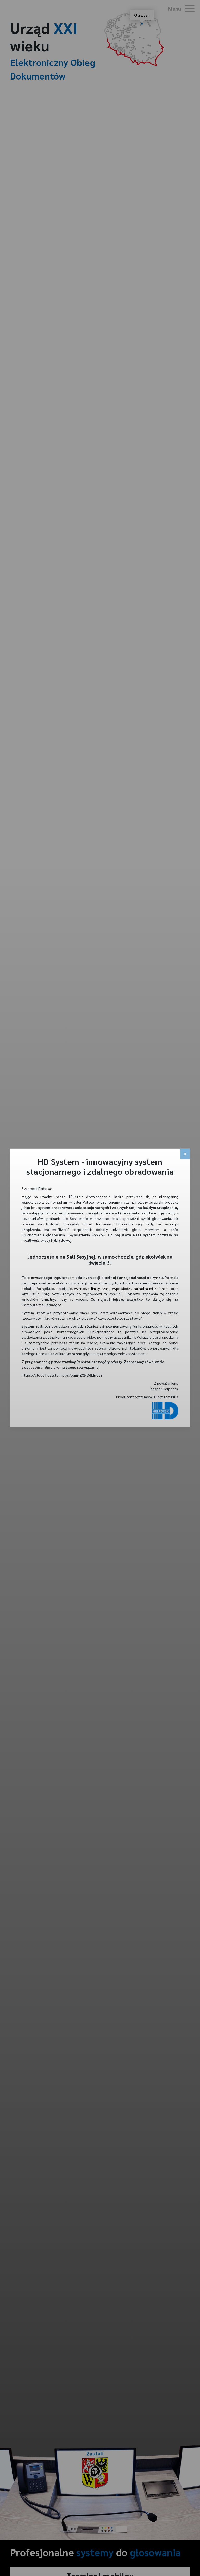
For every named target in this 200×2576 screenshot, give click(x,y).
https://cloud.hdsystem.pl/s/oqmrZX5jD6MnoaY (62, 1375)
